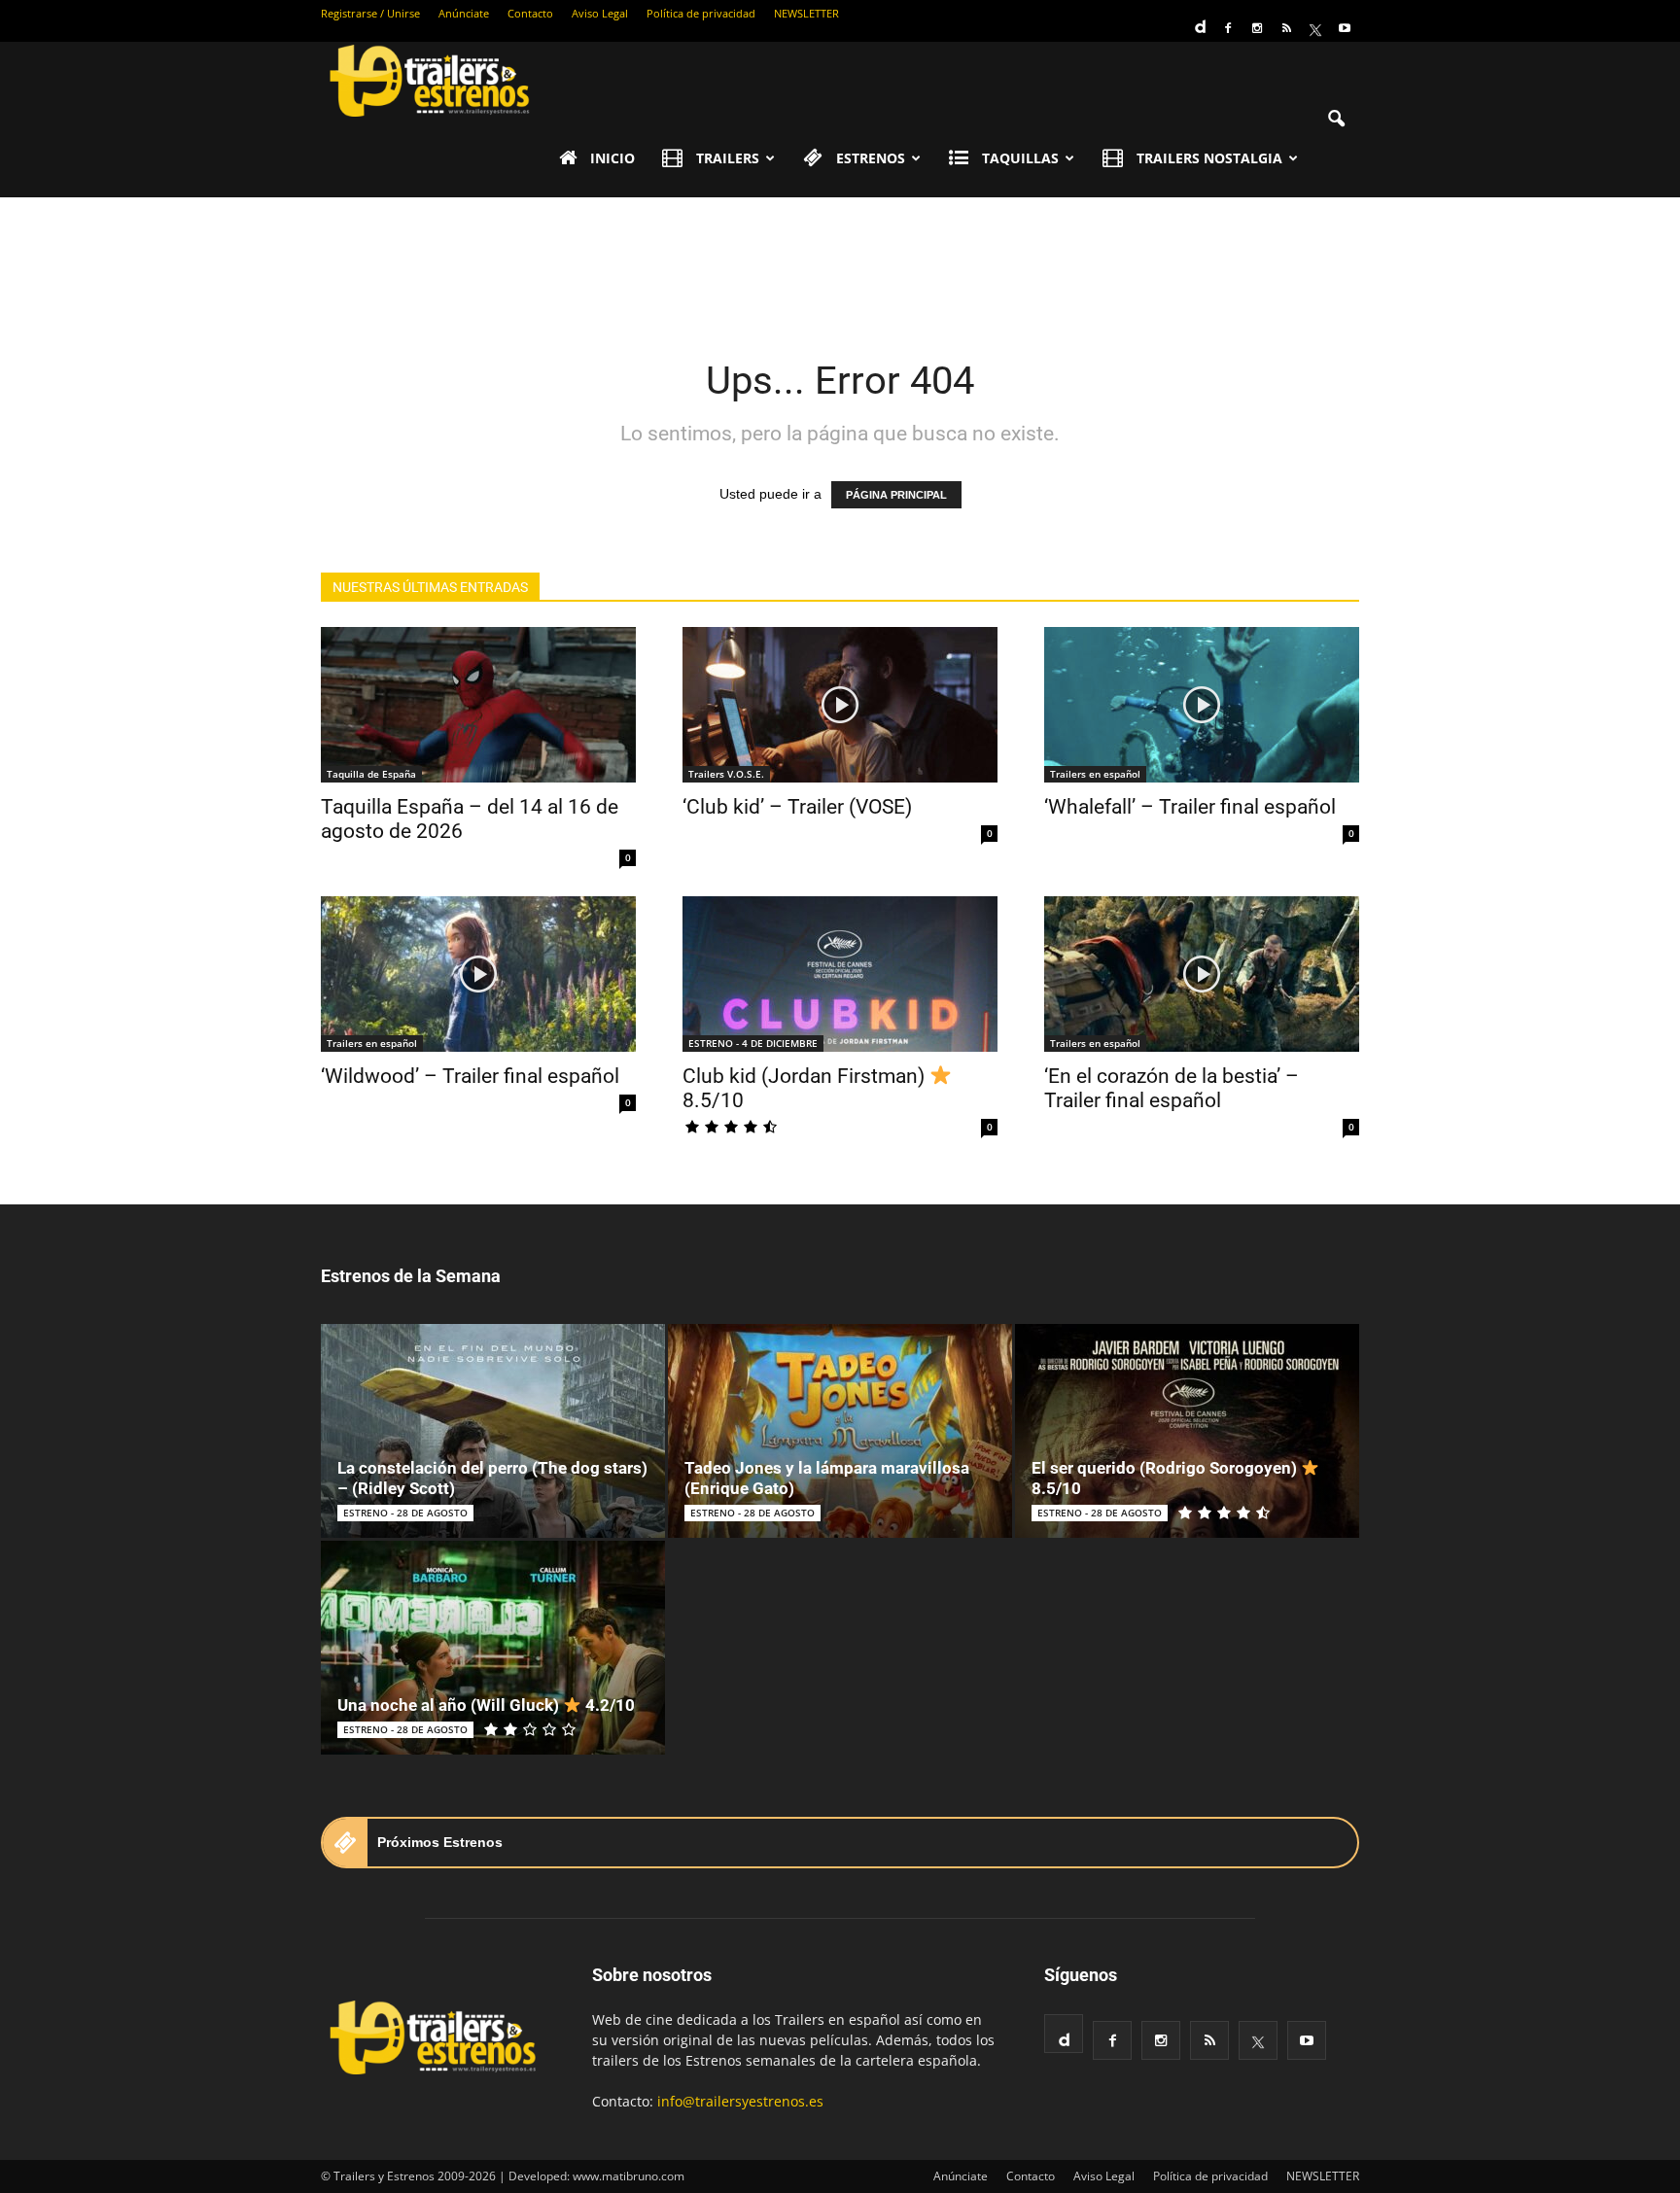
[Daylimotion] (1199, 20)
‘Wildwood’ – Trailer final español (470, 1076)
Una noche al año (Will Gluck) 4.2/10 (486, 1705)
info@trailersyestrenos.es (740, 2101)
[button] (1336, 120)
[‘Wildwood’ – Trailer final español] (478, 974)
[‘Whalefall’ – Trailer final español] (1202, 705)
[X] (1315, 28)
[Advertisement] (840, 264)
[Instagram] (1257, 28)
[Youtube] (1345, 28)
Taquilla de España (371, 774)
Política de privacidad (701, 13)
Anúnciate (464, 13)
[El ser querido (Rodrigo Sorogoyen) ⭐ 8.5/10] (1187, 1431)
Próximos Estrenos (440, 1842)
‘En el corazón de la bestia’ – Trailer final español (1172, 1088)
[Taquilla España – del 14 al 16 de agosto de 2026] (478, 705)
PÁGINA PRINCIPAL (896, 495)
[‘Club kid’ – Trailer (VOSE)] (840, 705)
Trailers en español (1095, 774)
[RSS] (1286, 28)
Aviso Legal (600, 13)
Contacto (530, 13)
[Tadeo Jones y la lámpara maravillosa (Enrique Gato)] (840, 1431)
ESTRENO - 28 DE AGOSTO (405, 1513)
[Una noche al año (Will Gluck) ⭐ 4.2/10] (493, 1648)
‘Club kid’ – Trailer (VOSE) (797, 807)
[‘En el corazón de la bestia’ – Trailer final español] (1202, 974)
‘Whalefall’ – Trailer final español (1190, 807)
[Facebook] (1228, 28)
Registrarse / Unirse (370, 13)
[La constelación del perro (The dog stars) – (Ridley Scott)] (493, 1431)
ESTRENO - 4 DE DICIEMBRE (753, 1043)
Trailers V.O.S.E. (726, 774)
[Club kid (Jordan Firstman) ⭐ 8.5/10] (840, 974)
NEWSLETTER (806, 13)
